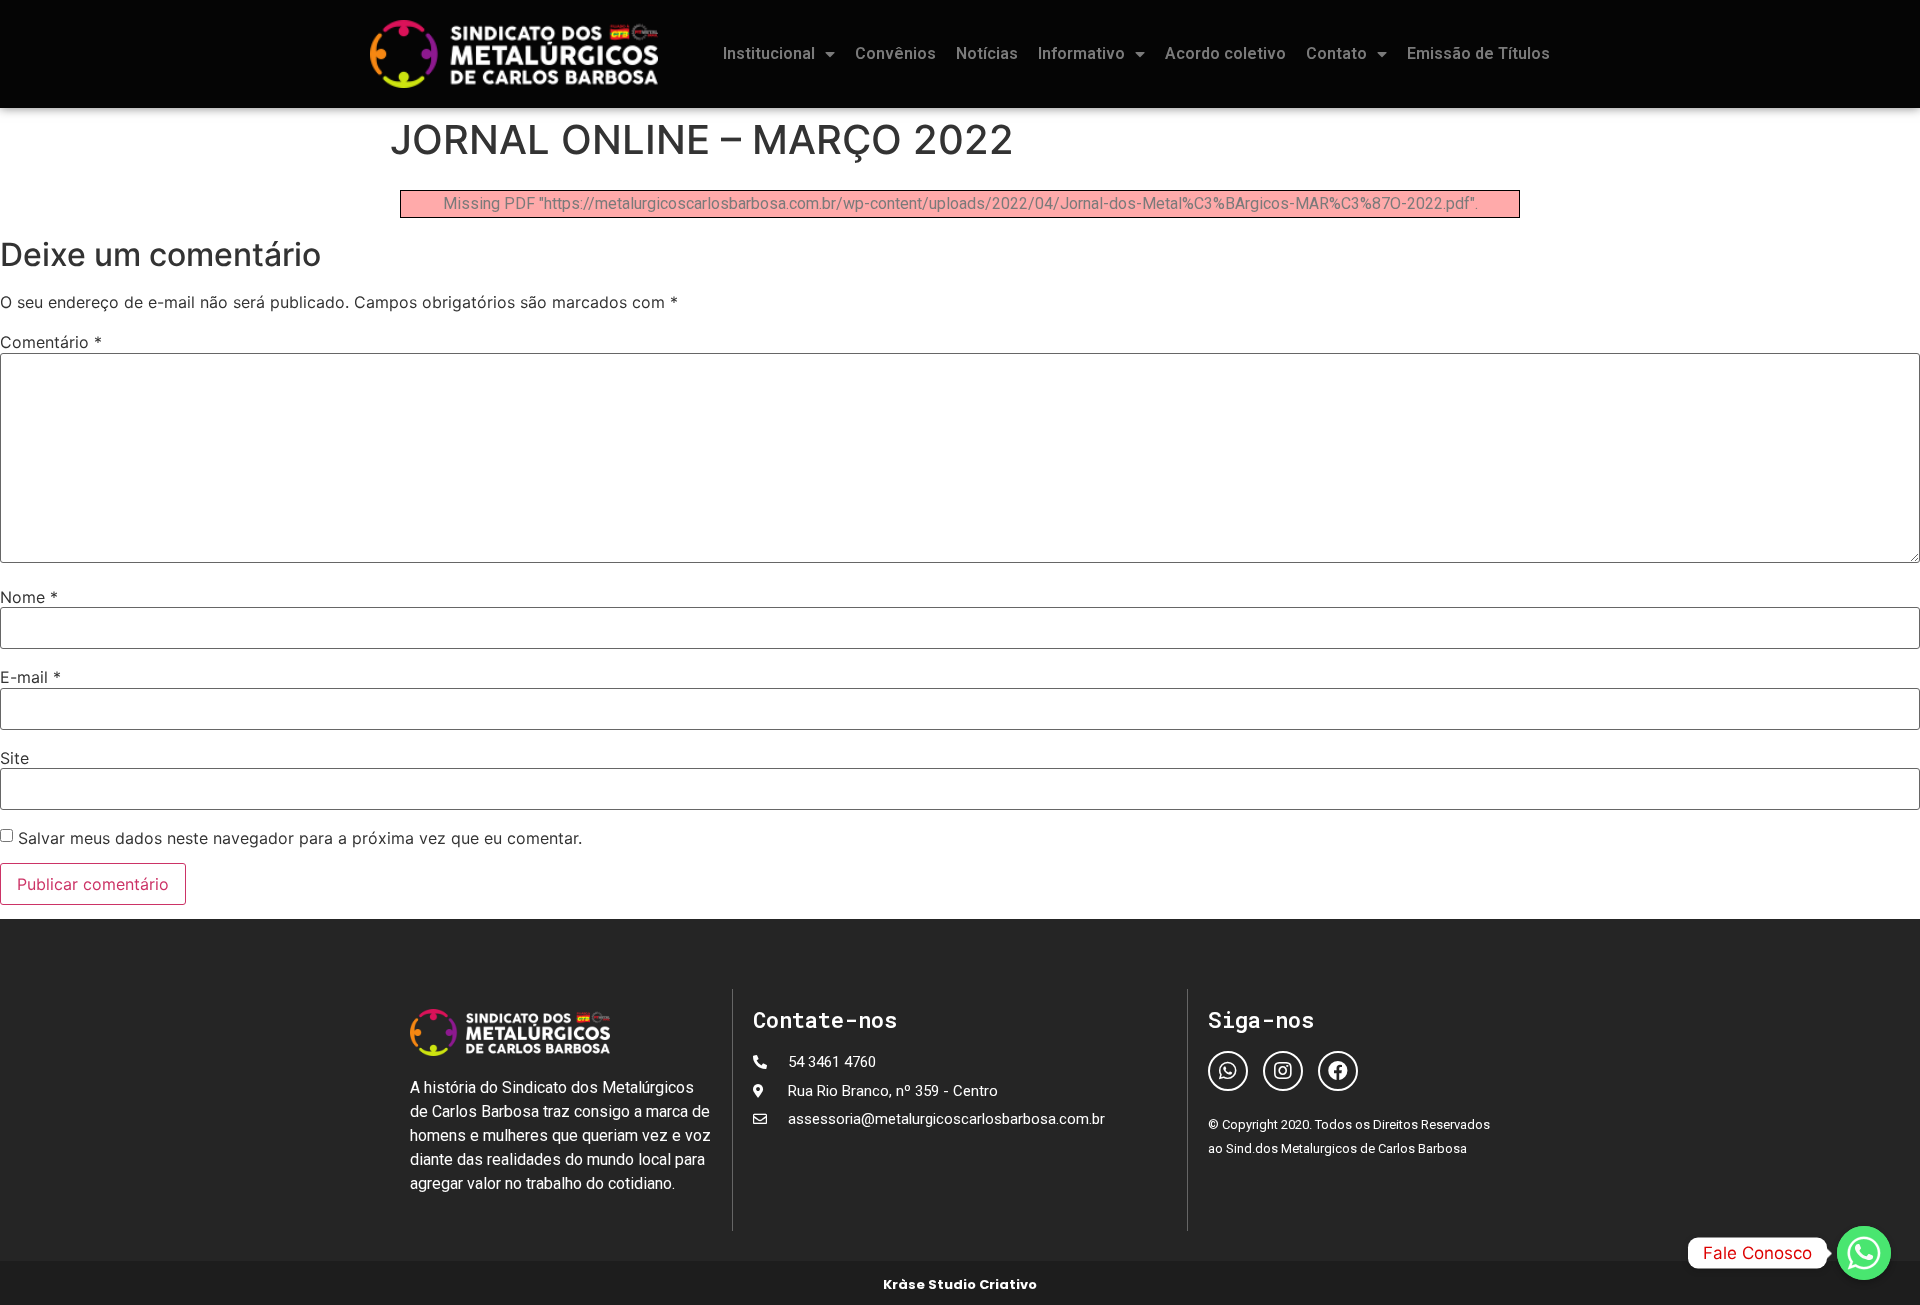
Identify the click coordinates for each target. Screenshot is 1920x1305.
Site (14, 758)
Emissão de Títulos (1478, 53)
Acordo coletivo (1225, 53)
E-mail (30, 677)
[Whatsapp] (1228, 1071)
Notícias (987, 53)
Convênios (895, 53)
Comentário (51, 342)
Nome (29, 597)
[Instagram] (1283, 1071)
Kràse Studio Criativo (960, 1284)
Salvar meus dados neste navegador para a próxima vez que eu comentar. (300, 838)
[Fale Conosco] (1864, 1253)
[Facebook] (1338, 1071)
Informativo (1081, 53)
